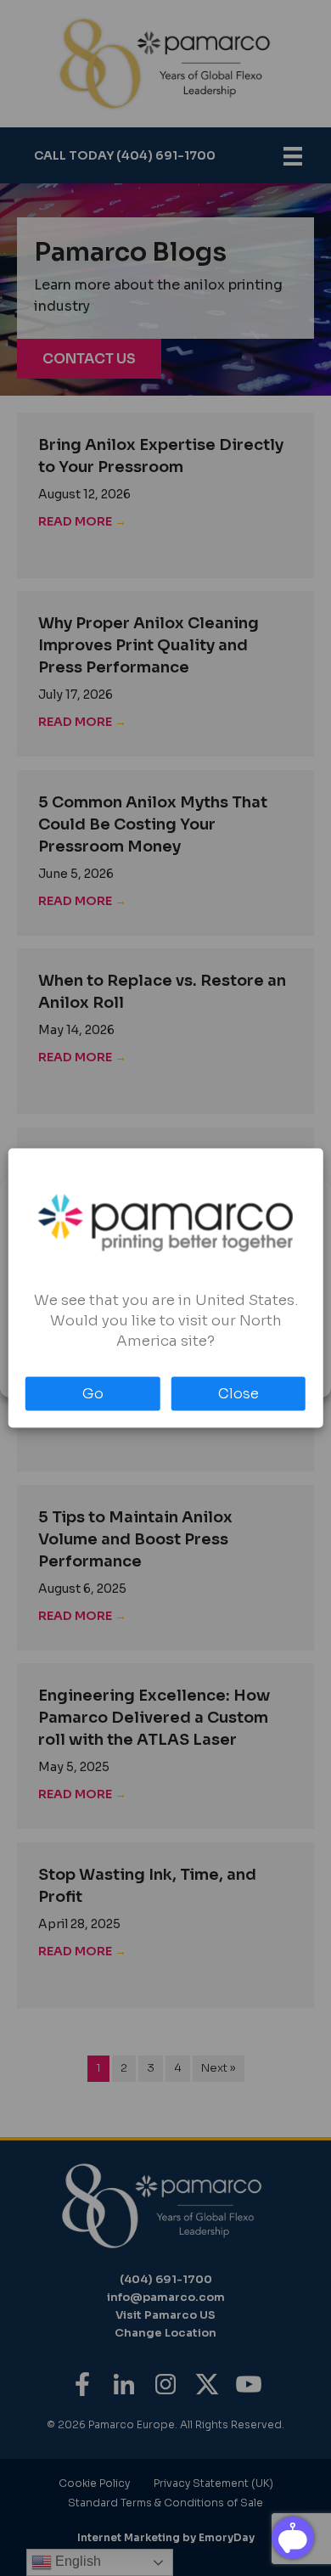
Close (238, 1394)
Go (93, 1394)
